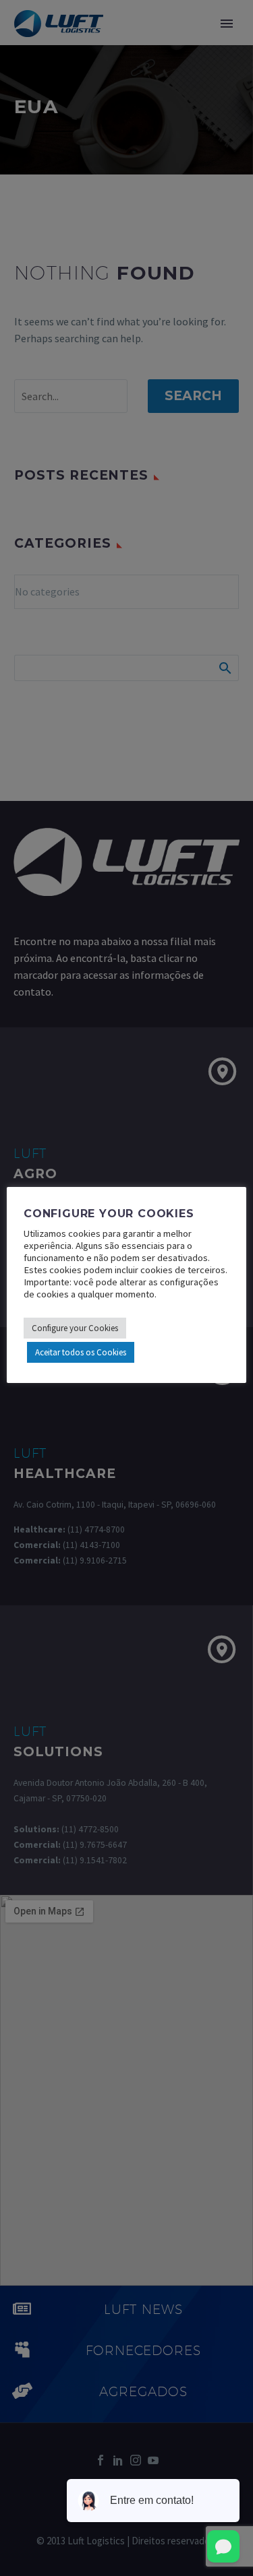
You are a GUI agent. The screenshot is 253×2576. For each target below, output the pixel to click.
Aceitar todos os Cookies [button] (81, 1352)
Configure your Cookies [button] (75, 1328)
